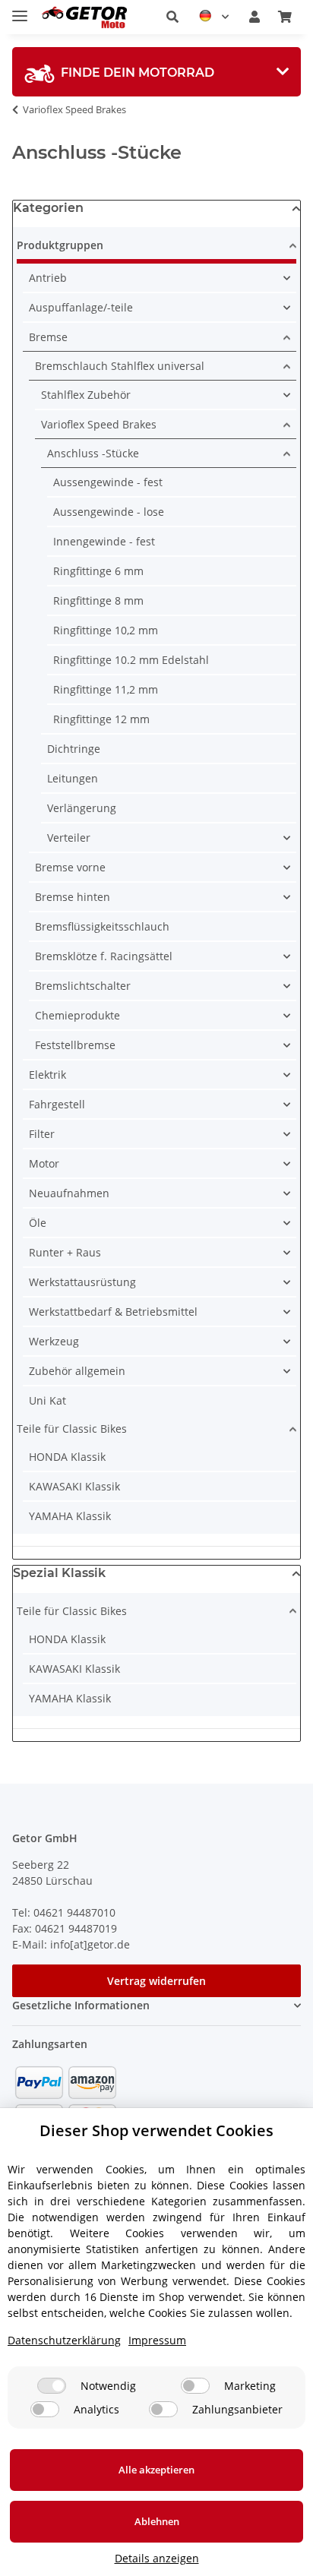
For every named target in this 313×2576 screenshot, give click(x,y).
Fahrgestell (57, 1104)
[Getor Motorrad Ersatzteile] (83, 17)
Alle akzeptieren (156, 2470)
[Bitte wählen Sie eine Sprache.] (214, 17)
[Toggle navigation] (20, 9)
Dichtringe (74, 749)
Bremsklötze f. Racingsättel (104, 956)
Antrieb (48, 278)
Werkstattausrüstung (82, 1282)
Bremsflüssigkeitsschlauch (102, 926)
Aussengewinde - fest (108, 482)
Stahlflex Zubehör (86, 395)
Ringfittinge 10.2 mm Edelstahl (131, 660)
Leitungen (73, 778)
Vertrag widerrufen (156, 1981)
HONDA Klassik (67, 1457)
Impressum (157, 2340)
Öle (38, 1223)
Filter (42, 1134)
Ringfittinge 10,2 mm (106, 630)
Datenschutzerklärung (64, 2340)
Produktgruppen (60, 245)
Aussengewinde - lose (109, 512)
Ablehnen (157, 2521)
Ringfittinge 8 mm (98, 601)
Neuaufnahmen (69, 1193)
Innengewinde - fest (104, 541)
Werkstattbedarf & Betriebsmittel (113, 1312)
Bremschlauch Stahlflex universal (120, 366)
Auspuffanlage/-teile (81, 307)
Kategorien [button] (48, 208)
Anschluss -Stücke (93, 453)
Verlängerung (82, 808)
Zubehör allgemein (77, 1371)
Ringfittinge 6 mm (98, 571)
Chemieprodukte (77, 1015)
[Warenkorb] (285, 17)
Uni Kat (47, 1400)
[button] (172, 17)
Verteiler (69, 838)
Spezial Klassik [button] (59, 1573)
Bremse (48, 337)
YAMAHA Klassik (70, 1516)
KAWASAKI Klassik (74, 1486)
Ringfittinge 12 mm (101, 719)
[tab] (156, 72)
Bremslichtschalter (83, 986)
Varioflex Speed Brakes (99, 424)
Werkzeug (54, 1341)
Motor (44, 1163)
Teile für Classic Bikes (72, 1429)
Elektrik (47, 1075)
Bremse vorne (70, 867)
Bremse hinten (73, 897)
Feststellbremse (75, 1045)
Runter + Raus (65, 1252)
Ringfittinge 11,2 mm (106, 689)
